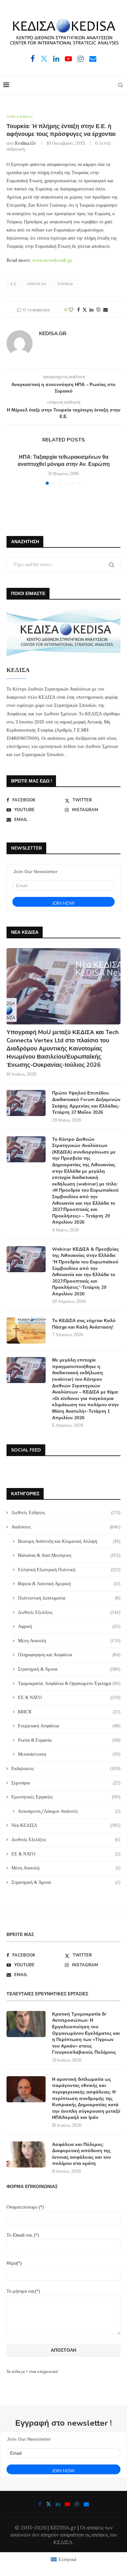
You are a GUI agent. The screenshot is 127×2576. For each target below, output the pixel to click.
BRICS (69, 1712)
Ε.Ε (14, 284)
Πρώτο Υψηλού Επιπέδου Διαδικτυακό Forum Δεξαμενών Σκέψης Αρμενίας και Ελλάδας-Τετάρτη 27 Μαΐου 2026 (86, 1103)
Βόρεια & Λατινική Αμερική (69, 1584)
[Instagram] (81, 59)
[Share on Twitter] (85, 310)
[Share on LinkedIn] (92, 310)
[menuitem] (63, 2559)
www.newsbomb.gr (53, 260)
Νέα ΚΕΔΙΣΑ (66, 1825)
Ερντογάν (37, 284)
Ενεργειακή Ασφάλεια (69, 1726)
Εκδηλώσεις (66, 1768)
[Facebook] (33, 59)
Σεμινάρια (66, 1783)
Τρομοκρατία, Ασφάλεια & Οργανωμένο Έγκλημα (69, 1683)
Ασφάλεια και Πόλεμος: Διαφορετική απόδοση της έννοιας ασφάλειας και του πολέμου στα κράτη (81, 2154)
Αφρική (69, 1626)
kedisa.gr (26, 143)
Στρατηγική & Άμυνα (69, 1669)
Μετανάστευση (69, 1754)
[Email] (93, 59)
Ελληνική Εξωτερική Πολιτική (69, 1570)
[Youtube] (68, 59)
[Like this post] (71, 310)
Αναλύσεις (66, 1527)
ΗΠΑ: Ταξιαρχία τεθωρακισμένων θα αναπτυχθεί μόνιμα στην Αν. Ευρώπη (64, 461)
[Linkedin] (56, 59)
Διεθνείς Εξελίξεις (69, 1612)
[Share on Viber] (98, 310)
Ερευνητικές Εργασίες (66, 1797)
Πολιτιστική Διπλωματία (69, 1598)
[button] (12, 469)
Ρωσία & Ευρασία (69, 1740)
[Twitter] (44, 59)
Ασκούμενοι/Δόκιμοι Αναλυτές (69, 1811)
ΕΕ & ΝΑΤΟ (69, 1697)
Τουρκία (65, 284)
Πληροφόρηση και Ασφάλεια (69, 1655)
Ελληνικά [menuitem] (67, 2559)
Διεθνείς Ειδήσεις (66, 1512)
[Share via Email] (106, 310)
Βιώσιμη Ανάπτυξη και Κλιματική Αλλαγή (69, 1541)
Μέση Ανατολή (69, 1641)
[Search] (120, 85)
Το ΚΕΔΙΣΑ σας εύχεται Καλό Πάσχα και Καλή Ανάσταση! (84, 1324)
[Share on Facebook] (78, 310)
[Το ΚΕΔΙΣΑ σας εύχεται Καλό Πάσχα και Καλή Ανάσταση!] (26, 1331)
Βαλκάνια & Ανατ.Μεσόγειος (69, 1555)
